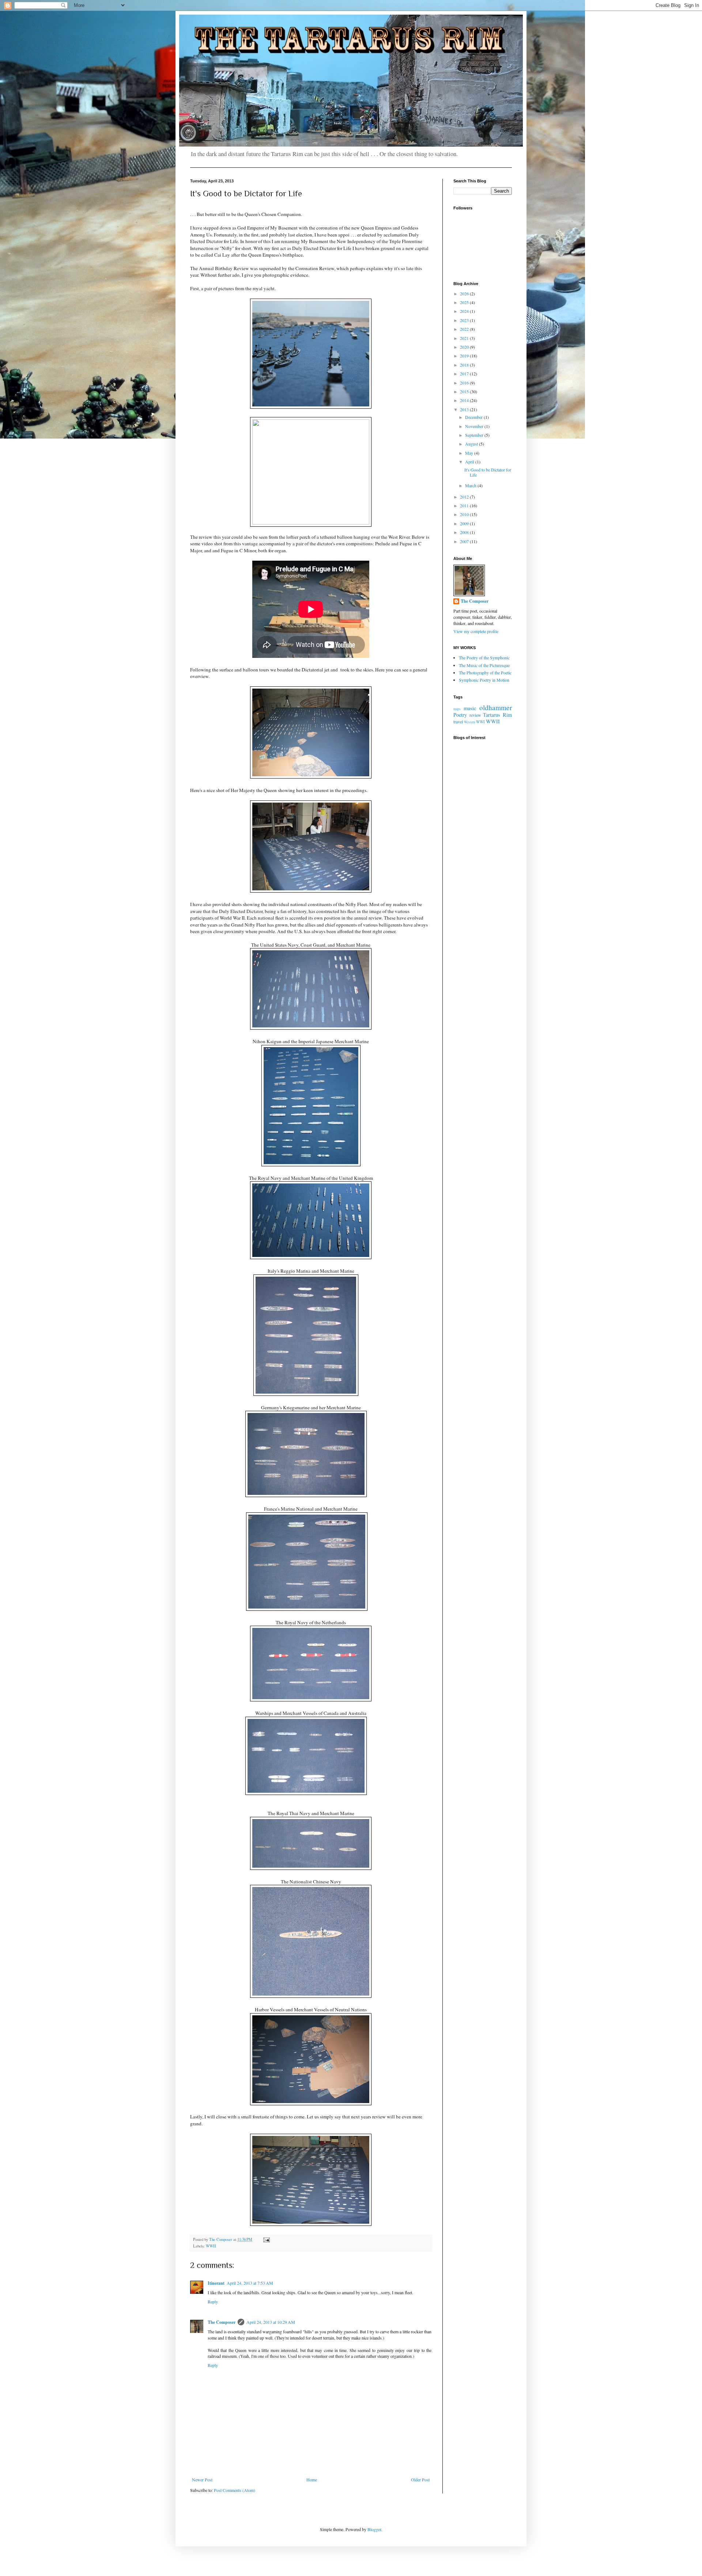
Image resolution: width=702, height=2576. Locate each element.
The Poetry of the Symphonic (484, 658)
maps (457, 709)
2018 (465, 365)
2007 (465, 541)
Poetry (460, 715)
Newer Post (202, 2480)
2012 (465, 497)
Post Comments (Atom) (235, 2490)
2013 (465, 409)
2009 (465, 523)
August (472, 444)
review (475, 715)
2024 (465, 311)
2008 (465, 532)
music (470, 708)
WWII (211, 2246)
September (475, 435)
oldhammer (496, 707)
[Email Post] (266, 2239)
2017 (465, 374)
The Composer (222, 2322)
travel (458, 721)
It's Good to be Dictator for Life (488, 472)
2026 (465, 293)
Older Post (420, 2480)
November (475, 426)
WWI (480, 722)
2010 (465, 514)
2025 (465, 302)
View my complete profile (476, 631)
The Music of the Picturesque (484, 665)
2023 (465, 320)
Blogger (374, 2529)
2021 (465, 338)
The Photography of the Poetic (485, 673)
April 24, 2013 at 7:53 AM (250, 2283)
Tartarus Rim (497, 715)
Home (312, 2480)
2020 (465, 347)
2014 (465, 400)
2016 (465, 383)
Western (470, 722)
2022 (465, 329)
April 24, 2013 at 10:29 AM (271, 2322)
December (474, 417)
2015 (465, 391)
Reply (213, 2302)
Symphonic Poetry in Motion (484, 680)
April (470, 462)
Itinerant (216, 2283)
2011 (465, 505)
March (471, 485)
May (470, 453)
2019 (465, 356)
